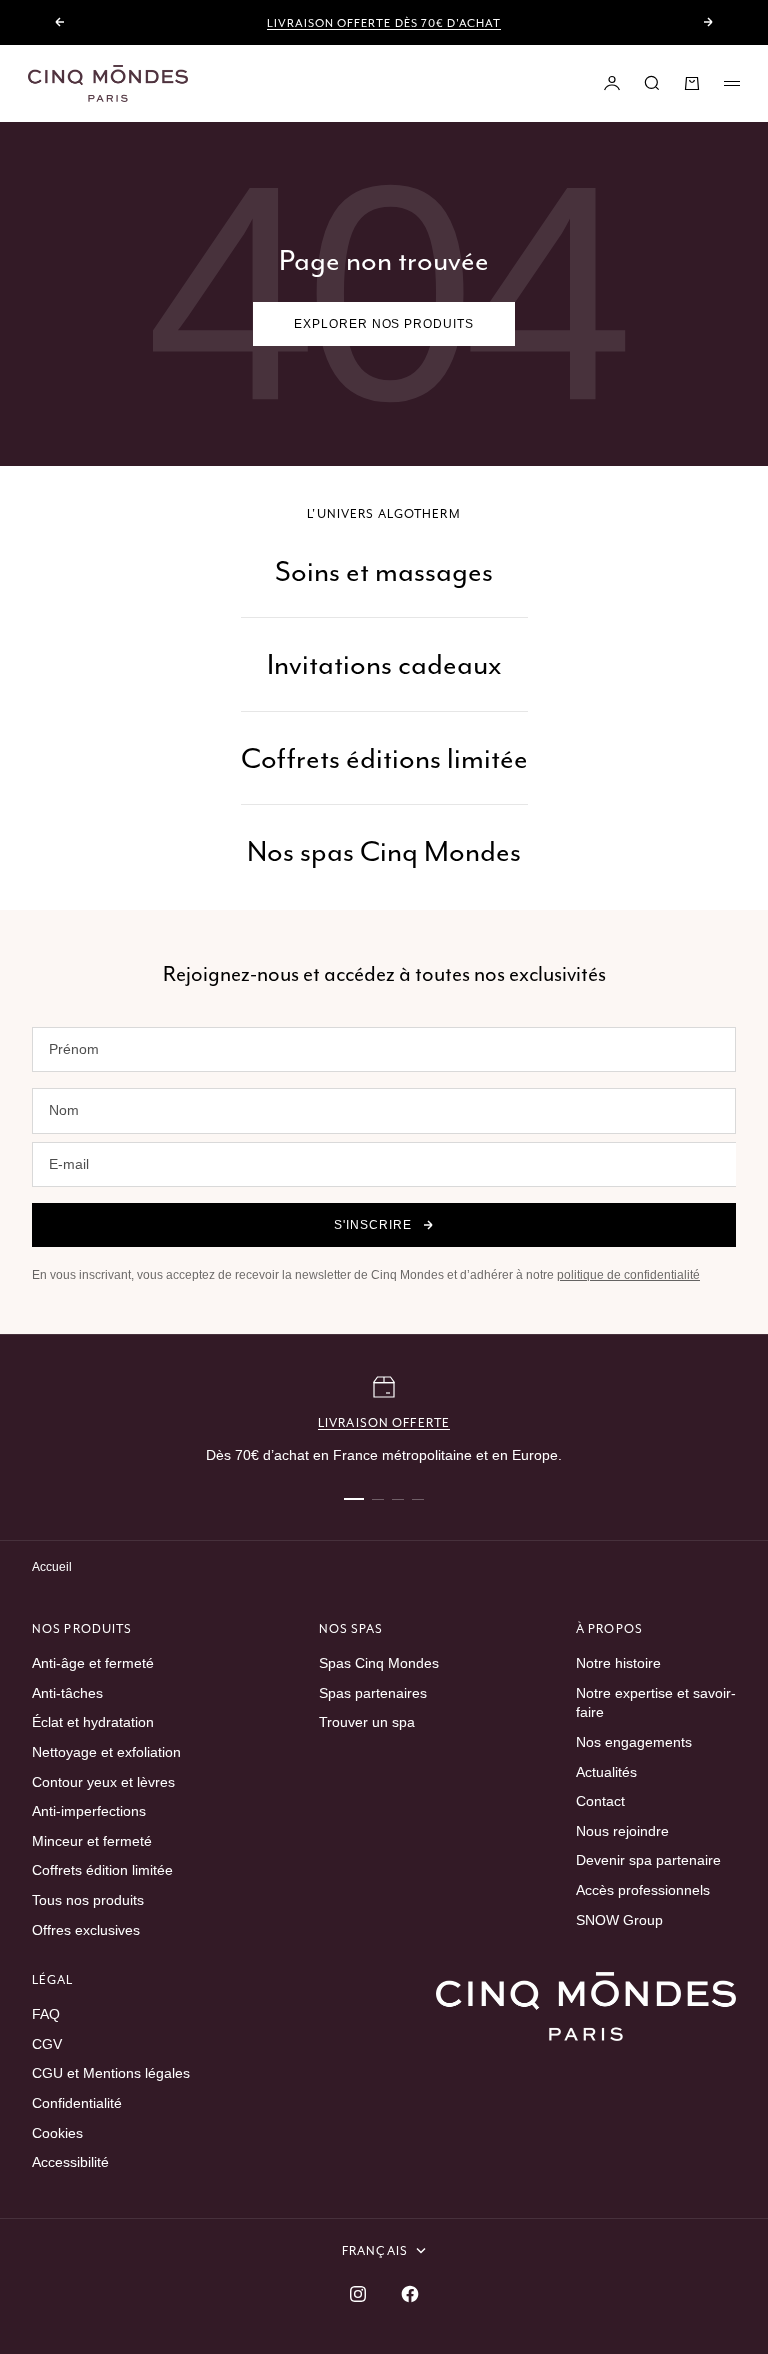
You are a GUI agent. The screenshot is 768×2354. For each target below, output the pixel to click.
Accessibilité (70, 2162)
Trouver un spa (367, 1722)
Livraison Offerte (384, 1422)
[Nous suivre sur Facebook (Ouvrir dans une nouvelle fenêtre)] (410, 2294)
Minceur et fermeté (92, 1841)
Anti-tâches (67, 1693)
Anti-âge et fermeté (93, 1663)
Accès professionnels (643, 1890)
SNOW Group (619, 1920)
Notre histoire (618, 1663)
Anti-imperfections (89, 1811)
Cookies (57, 2133)
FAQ (46, 2014)
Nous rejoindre (622, 1831)
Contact (600, 1801)
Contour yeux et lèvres (103, 1782)
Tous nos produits (88, 1900)
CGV (47, 2044)
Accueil (52, 1567)
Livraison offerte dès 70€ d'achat (384, 23)
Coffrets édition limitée (102, 1870)
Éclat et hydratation (93, 1722)
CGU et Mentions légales (111, 2073)
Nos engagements (634, 1742)
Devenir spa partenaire (648, 1860)
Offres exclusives (86, 1930)
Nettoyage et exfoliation (106, 1752)
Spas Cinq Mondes (379, 1663)
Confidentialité (77, 2103)
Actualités (606, 1772)
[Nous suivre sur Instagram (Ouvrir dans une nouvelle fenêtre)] (358, 2294)
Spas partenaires (373, 1693)
